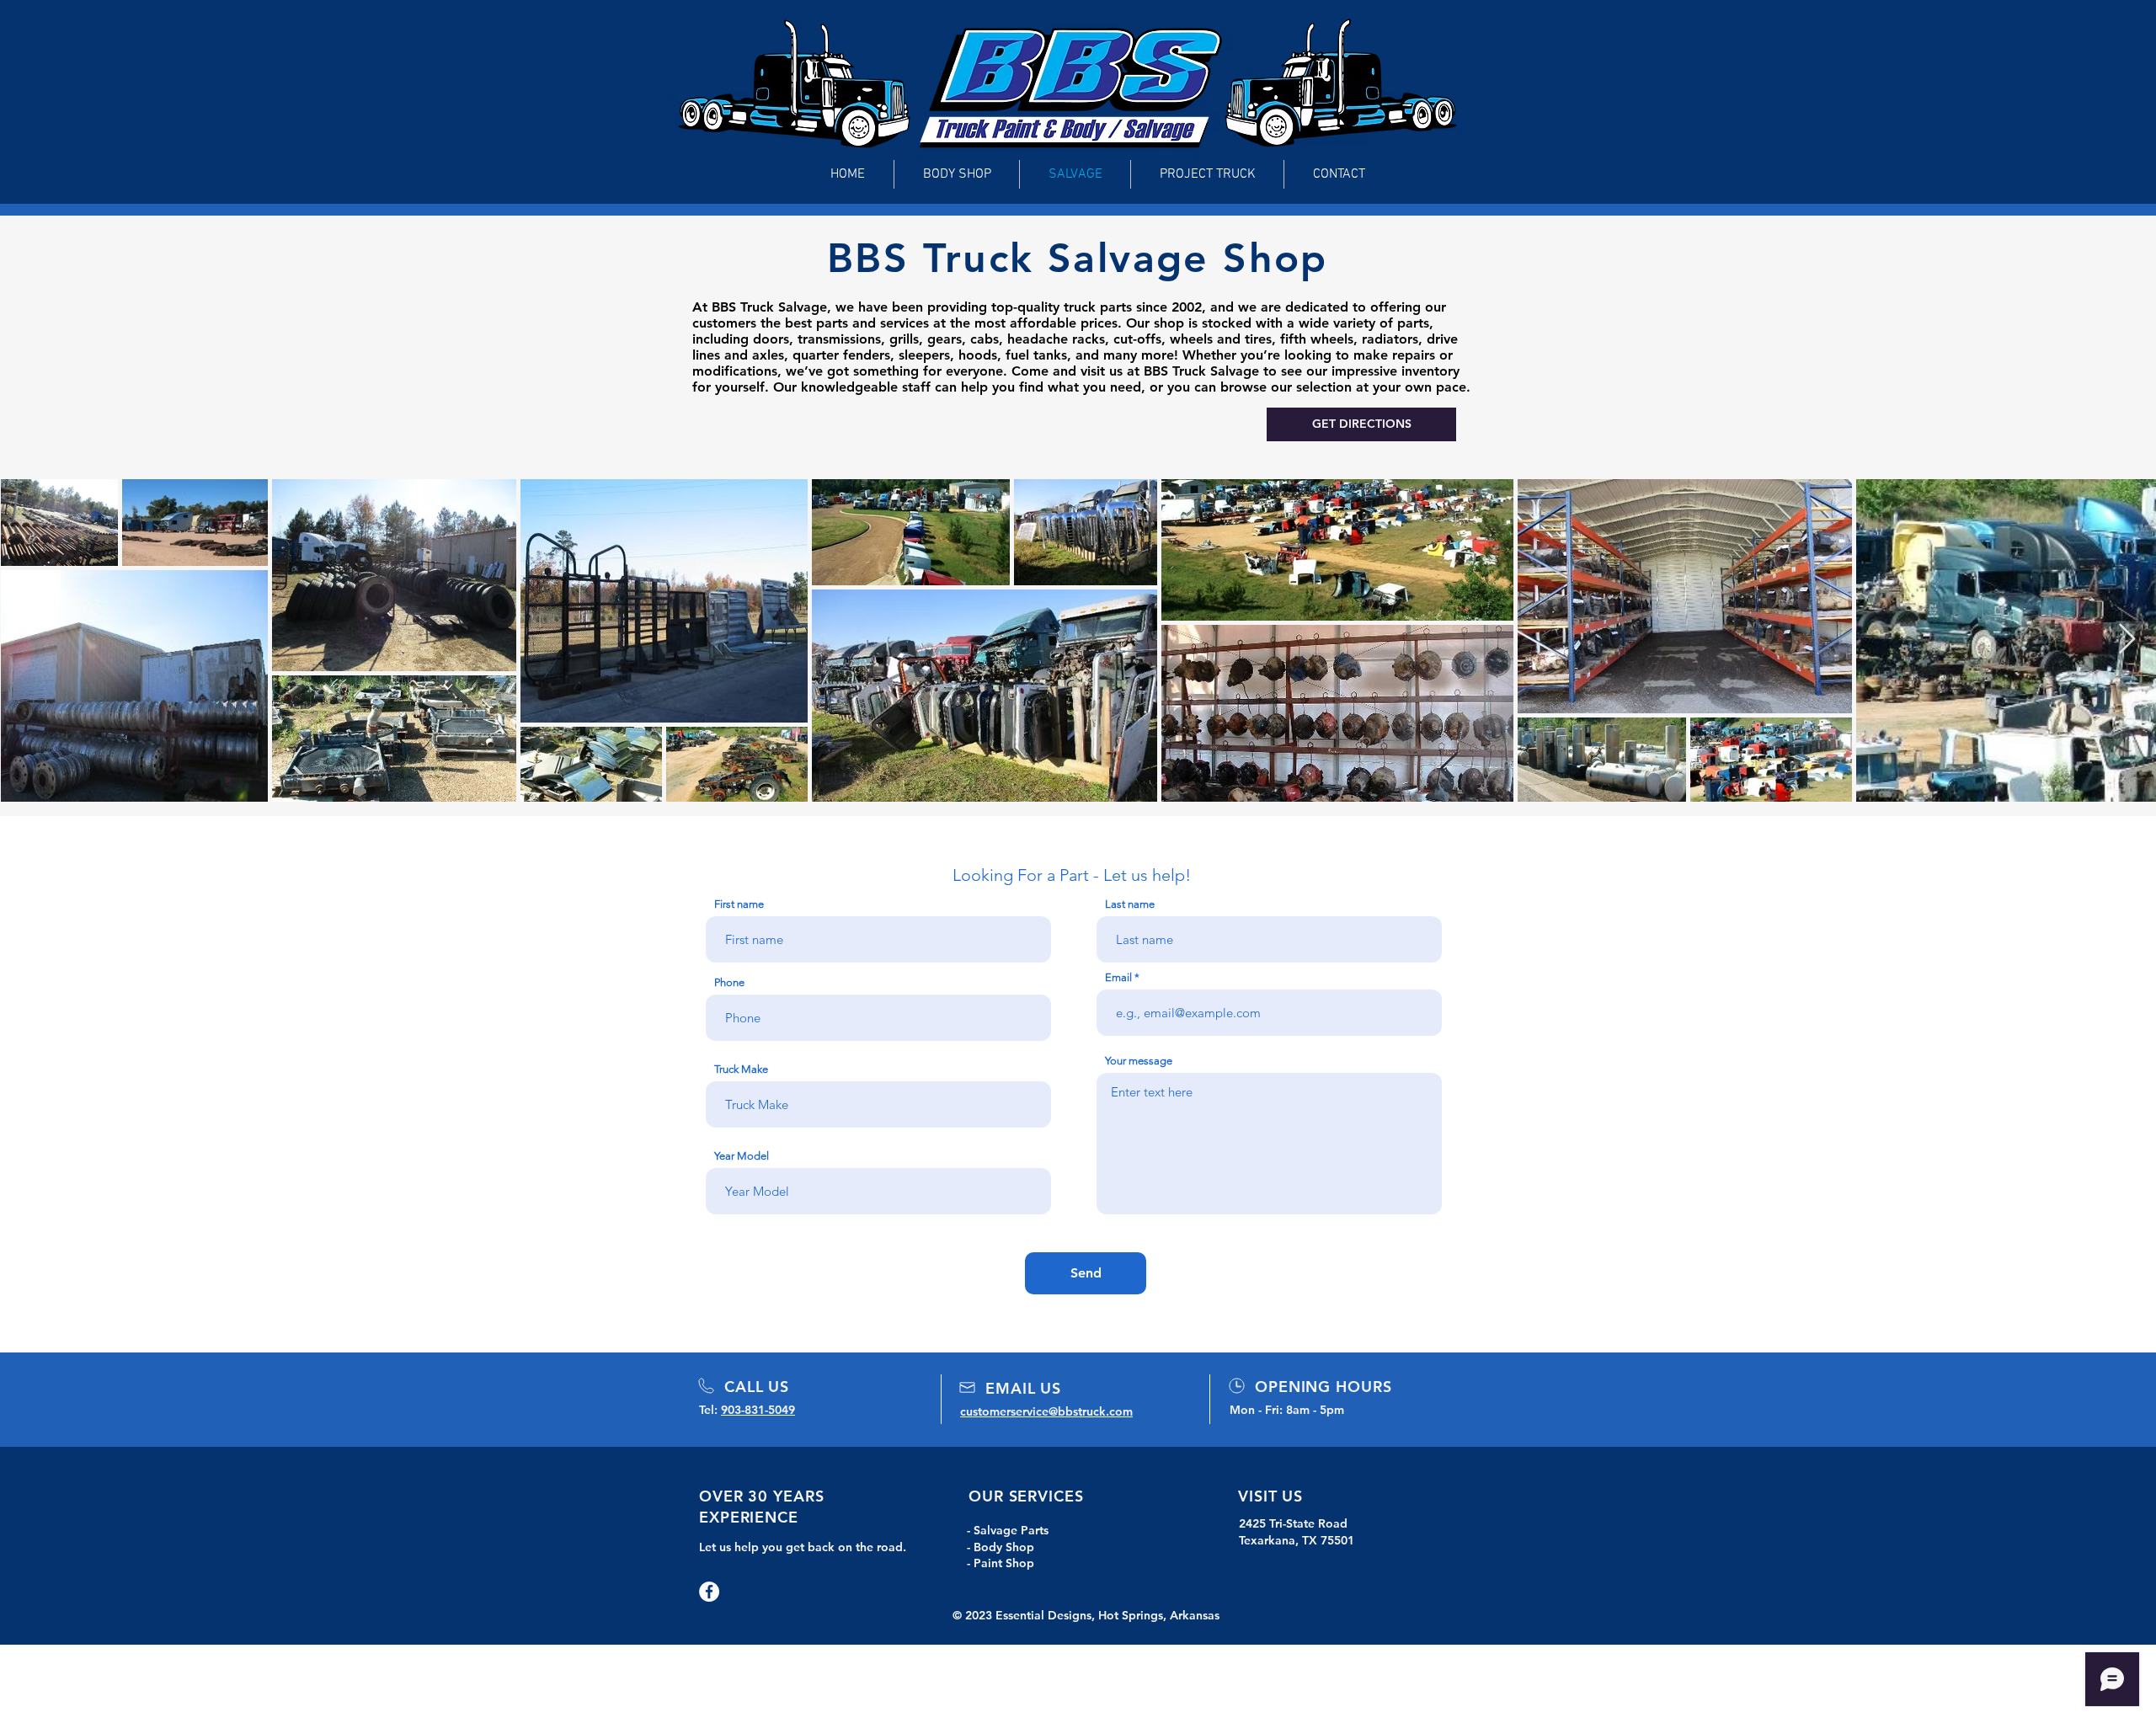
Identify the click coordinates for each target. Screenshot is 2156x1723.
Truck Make (741, 1069)
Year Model (742, 1156)
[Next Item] (2127, 640)
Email (1118, 977)
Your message (1139, 1061)
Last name (1130, 904)
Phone (729, 982)
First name (739, 904)
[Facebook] (709, 1592)
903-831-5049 (758, 1410)
